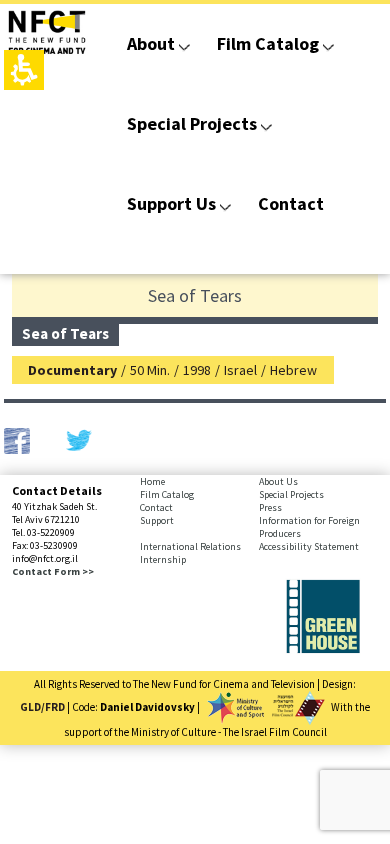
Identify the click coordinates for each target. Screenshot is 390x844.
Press (270, 507)
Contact (291, 203)
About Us (278, 481)
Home (152, 481)
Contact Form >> (53, 571)
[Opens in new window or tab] (323, 649)
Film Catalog (268, 43)
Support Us (171, 203)
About (151, 43)
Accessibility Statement (309, 546)
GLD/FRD (42, 707)
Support (157, 520)
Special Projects (192, 123)
